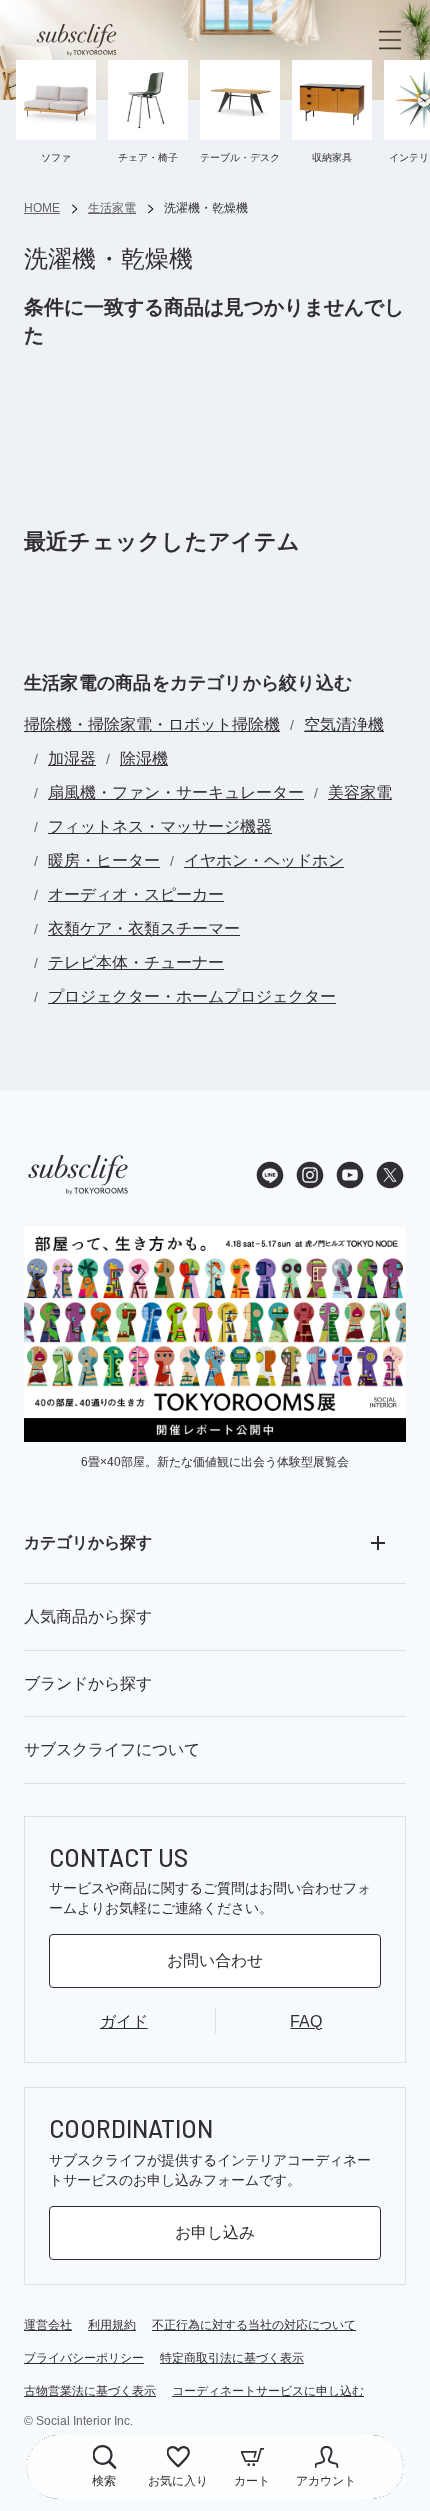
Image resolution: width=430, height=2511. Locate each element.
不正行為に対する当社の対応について (254, 2325)
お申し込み (215, 2232)
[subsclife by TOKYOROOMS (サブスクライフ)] (76, 40)
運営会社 (48, 2325)
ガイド (124, 2021)
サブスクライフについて (112, 1749)
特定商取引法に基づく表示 (232, 2358)
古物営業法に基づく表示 (90, 2391)
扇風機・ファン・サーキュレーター (176, 792)
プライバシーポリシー (84, 2358)
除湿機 (144, 758)
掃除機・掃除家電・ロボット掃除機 (152, 724)
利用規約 (112, 2325)
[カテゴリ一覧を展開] (378, 1543)
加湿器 (72, 758)
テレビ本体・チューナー (136, 962)
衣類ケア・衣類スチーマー (144, 928)
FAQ (306, 2021)
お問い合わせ (215, 1960)
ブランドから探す (88, 1683)
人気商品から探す (88, 1616)
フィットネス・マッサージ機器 (160, 826)
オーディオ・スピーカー (136, 894)
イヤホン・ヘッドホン (264, 860)
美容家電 (360, 792)
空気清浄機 (344, 724)
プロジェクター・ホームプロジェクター (192, 996)
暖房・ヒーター (104, 860)
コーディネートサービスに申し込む (268, 2391)
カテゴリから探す (88, 1542)
